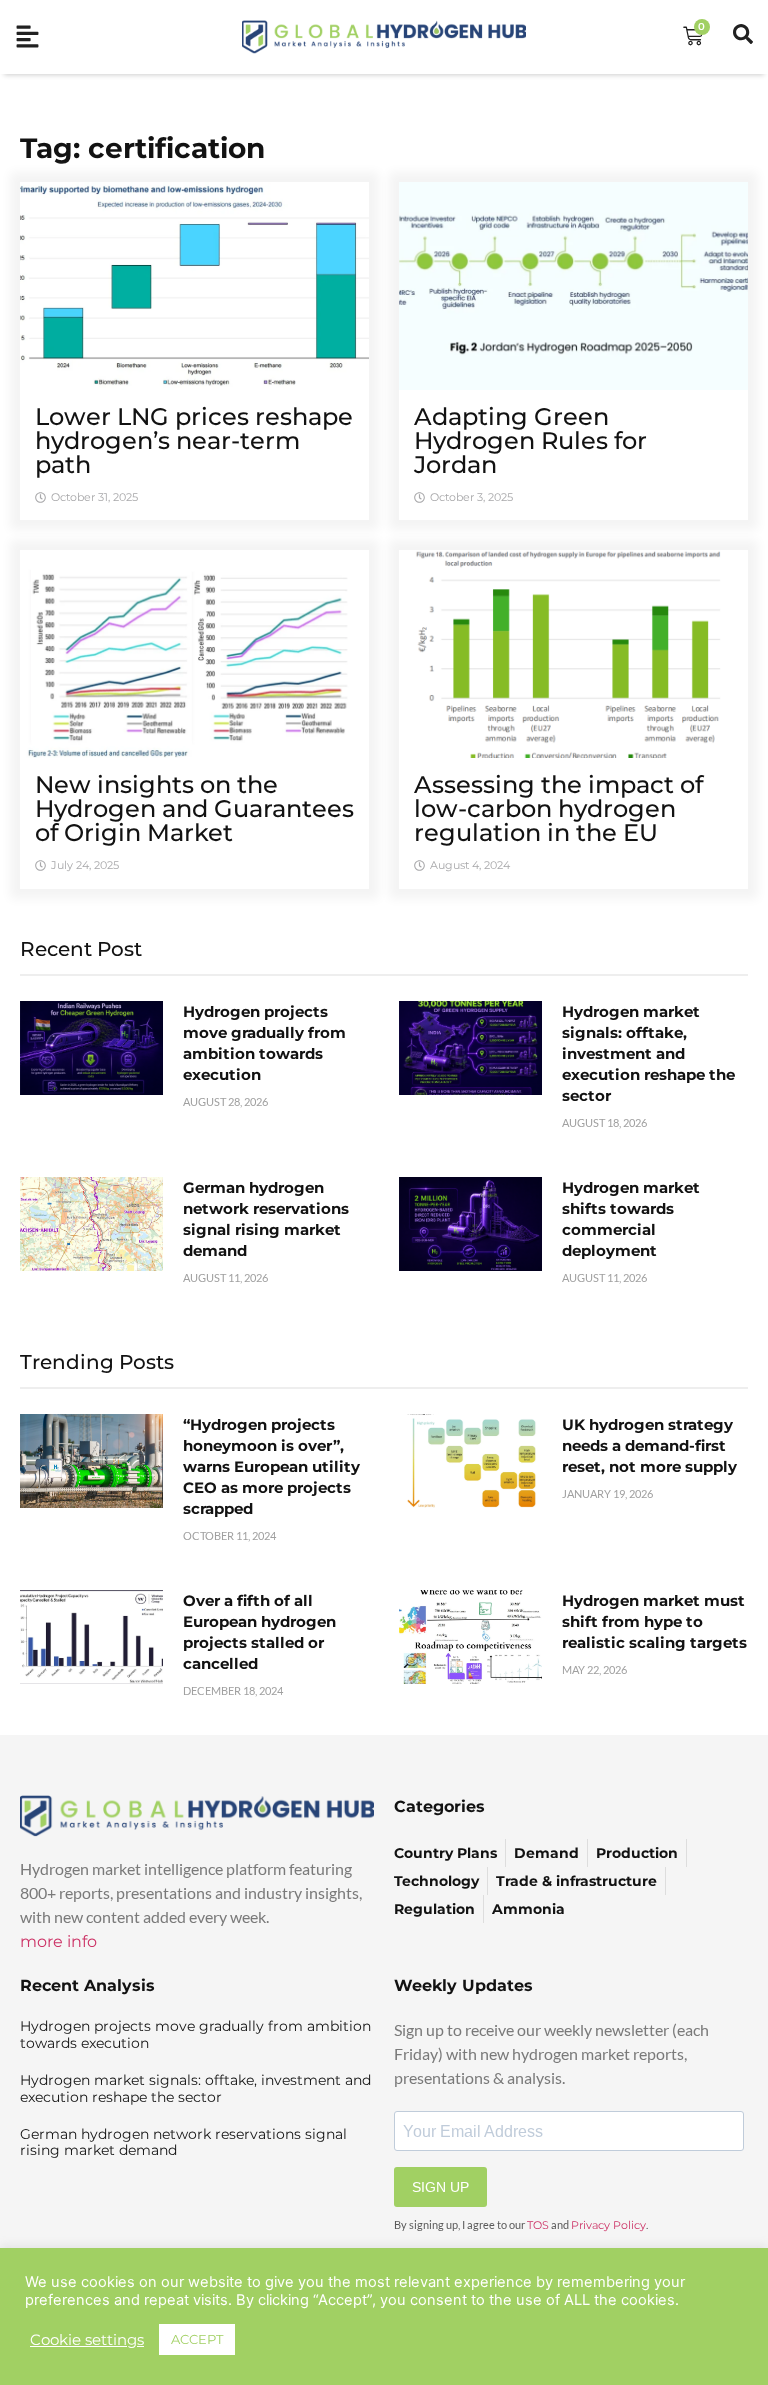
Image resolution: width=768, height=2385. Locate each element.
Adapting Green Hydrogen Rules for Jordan (530, 440)
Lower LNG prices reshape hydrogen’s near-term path (194, 440)
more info (58, 1941)
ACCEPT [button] (197, 2339)
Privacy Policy (608, 2225)
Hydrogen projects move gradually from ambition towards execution (195, 2034)
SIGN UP (440, 2187)
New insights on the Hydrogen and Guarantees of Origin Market (194, 808)
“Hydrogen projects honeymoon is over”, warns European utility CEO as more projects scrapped (271, 1466)
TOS (538, 2225)
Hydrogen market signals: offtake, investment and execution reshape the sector (648, 1053)
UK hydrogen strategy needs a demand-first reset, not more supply (649, 1445)
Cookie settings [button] (87, 2340)
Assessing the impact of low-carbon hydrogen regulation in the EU (558, 808)
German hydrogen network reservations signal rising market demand (183, 2142)
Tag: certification (142, 148)
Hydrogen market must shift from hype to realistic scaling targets (654, 1621)
